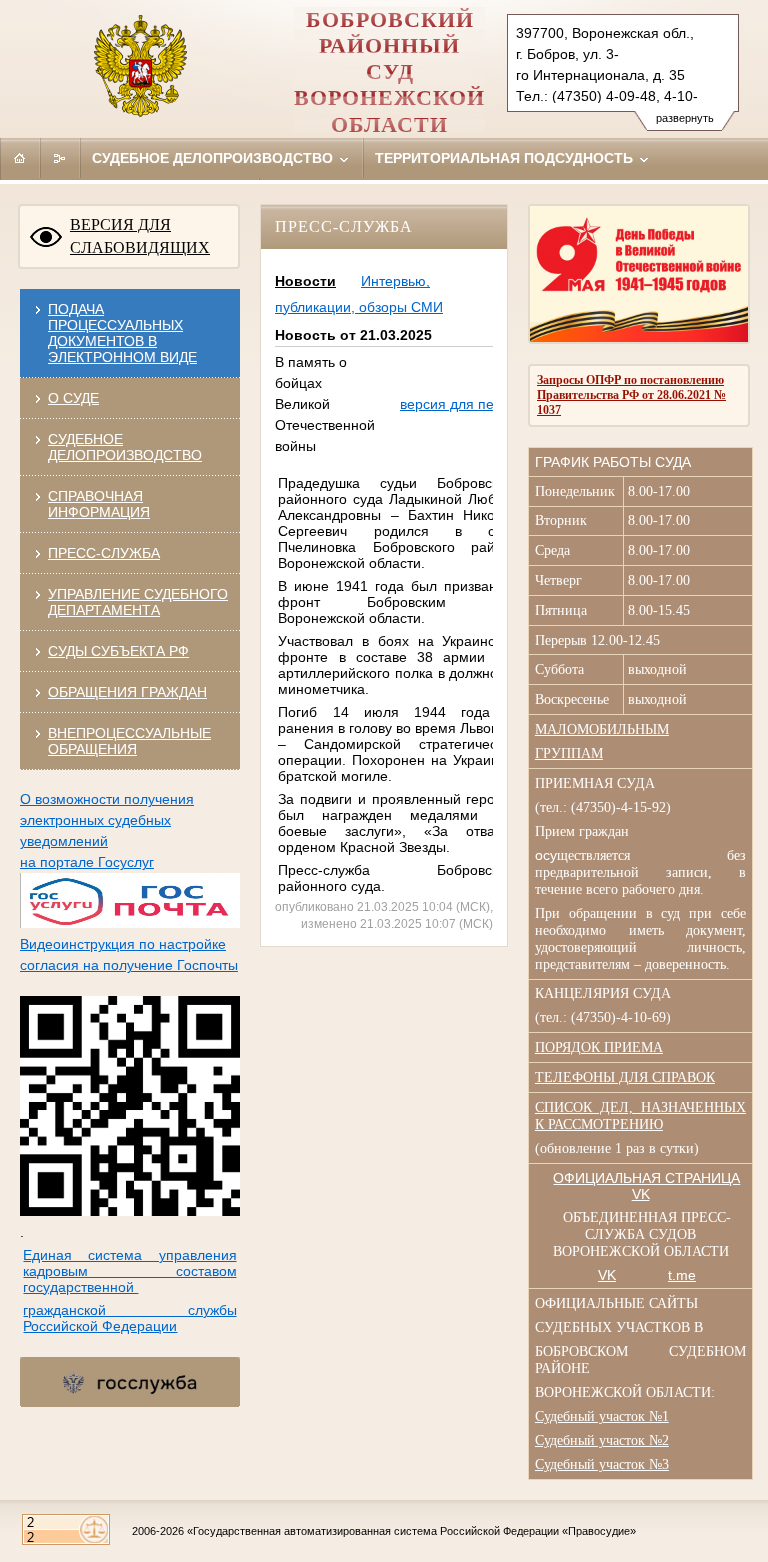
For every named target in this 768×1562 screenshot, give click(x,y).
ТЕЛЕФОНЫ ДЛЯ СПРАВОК (625, 1077)
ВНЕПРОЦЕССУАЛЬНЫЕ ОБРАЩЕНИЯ (129, 741)
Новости (305, 281)
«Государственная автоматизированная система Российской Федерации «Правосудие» (411, 1531)
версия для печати (461, 404)
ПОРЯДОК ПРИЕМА (599, 1047)
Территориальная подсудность (506, 158)
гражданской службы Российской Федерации (129, 1318)
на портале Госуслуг (87, 862)
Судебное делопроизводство (214, 158)
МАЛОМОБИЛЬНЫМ (602, 729)
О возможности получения (107, 799)
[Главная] (20, 158)
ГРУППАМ (569, 753)
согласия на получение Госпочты (129, 965)
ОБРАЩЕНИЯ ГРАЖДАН (127, 692)
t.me (682, 1275)
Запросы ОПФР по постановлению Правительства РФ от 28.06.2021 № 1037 (631, 395)
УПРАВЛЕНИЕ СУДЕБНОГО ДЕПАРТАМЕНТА (138, 602)
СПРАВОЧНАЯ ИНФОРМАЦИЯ (99, 504)
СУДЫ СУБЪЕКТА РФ (118, 651)
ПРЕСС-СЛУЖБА (104, 553)
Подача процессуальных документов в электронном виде (122, 333)
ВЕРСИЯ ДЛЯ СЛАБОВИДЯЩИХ (140, 236)
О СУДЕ (73, 398)
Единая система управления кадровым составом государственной (129, 1271)
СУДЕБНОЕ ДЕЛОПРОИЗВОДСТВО (125, 447)
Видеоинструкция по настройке (123, 944)
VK (607, 1275)
